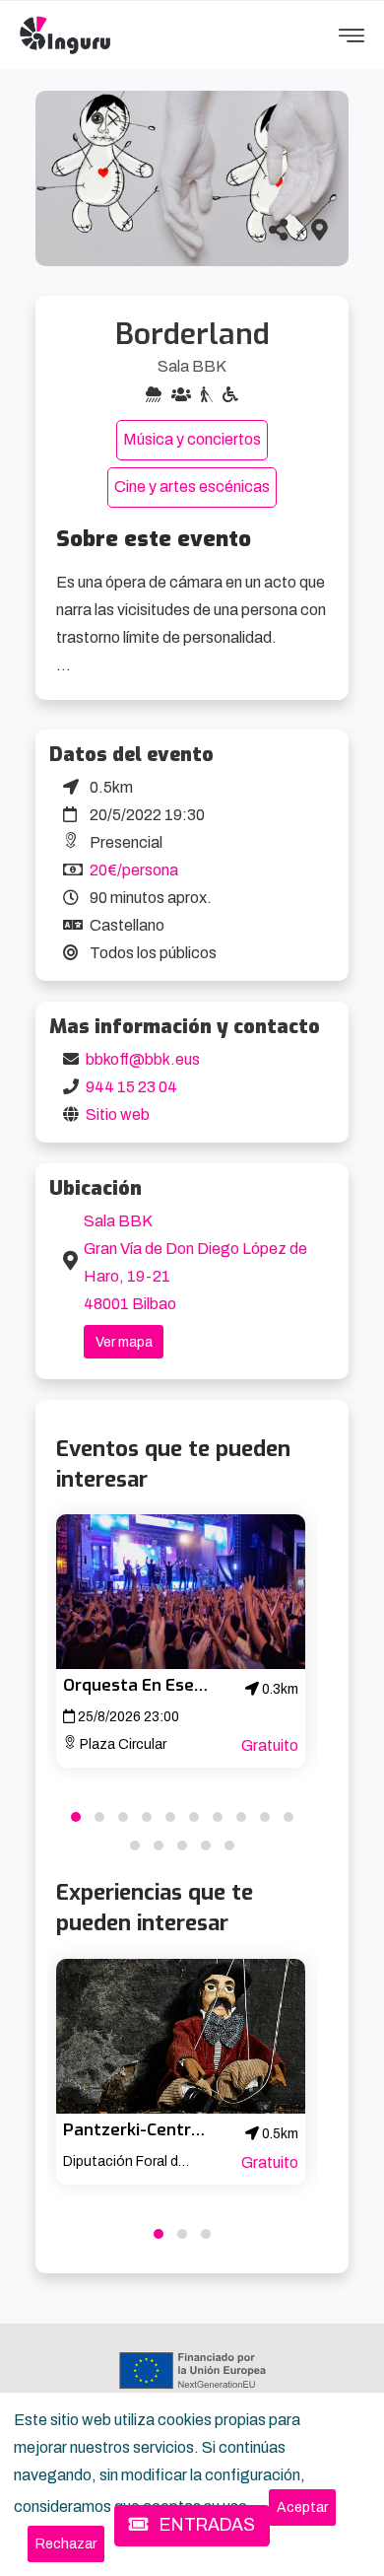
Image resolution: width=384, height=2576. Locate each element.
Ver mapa (124, 1342)
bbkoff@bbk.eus (143, 1059)
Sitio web (118, 1114)
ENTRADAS (205, 2525)
